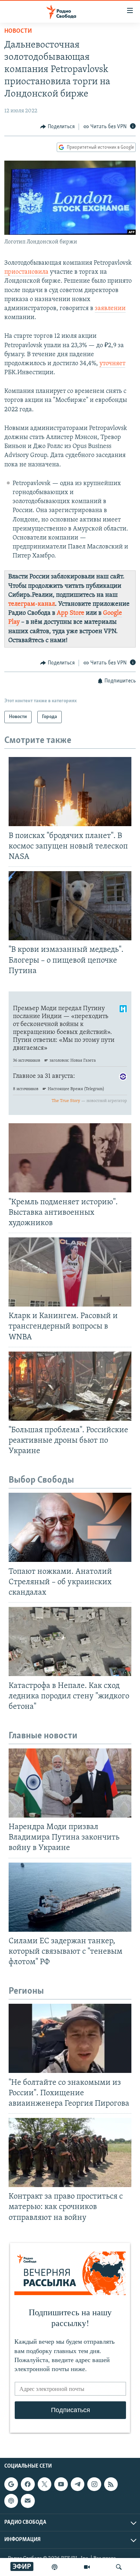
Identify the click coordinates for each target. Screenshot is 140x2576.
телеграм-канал (32, 604)
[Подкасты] (11, 2501)
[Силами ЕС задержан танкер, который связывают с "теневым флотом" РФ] (70, 1897)
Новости (18, 31)
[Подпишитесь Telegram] (78, 2484)
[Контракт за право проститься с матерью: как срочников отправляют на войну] (70, 2152)
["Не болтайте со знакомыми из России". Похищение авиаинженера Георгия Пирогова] (70, 2038)
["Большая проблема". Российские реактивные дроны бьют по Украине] (70, 1386)
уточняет (112, 364)
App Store (71, 613)
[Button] (57, 127)
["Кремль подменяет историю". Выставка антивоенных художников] (70, 1158)
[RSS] (111, 2484)
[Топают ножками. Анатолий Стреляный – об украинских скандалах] (70, 1527)
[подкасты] (55, 2567)
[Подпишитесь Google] (11, 2484)
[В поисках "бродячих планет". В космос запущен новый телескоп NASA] (70, 792)
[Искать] (119, 2567)
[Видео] (87, 2567)
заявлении (110, 309)
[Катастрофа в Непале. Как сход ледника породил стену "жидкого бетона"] (70, 1641)
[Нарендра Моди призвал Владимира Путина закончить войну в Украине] (70, 1783)
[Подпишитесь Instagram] (94, 2484)
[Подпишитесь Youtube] (61, 2484)
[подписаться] (28, 2501)
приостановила (26, 272)
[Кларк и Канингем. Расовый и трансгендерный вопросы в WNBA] (70, 1272)
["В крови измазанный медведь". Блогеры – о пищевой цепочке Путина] (70, 906)
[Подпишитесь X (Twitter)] (45, 2484)
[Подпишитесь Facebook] (28, 2484)
